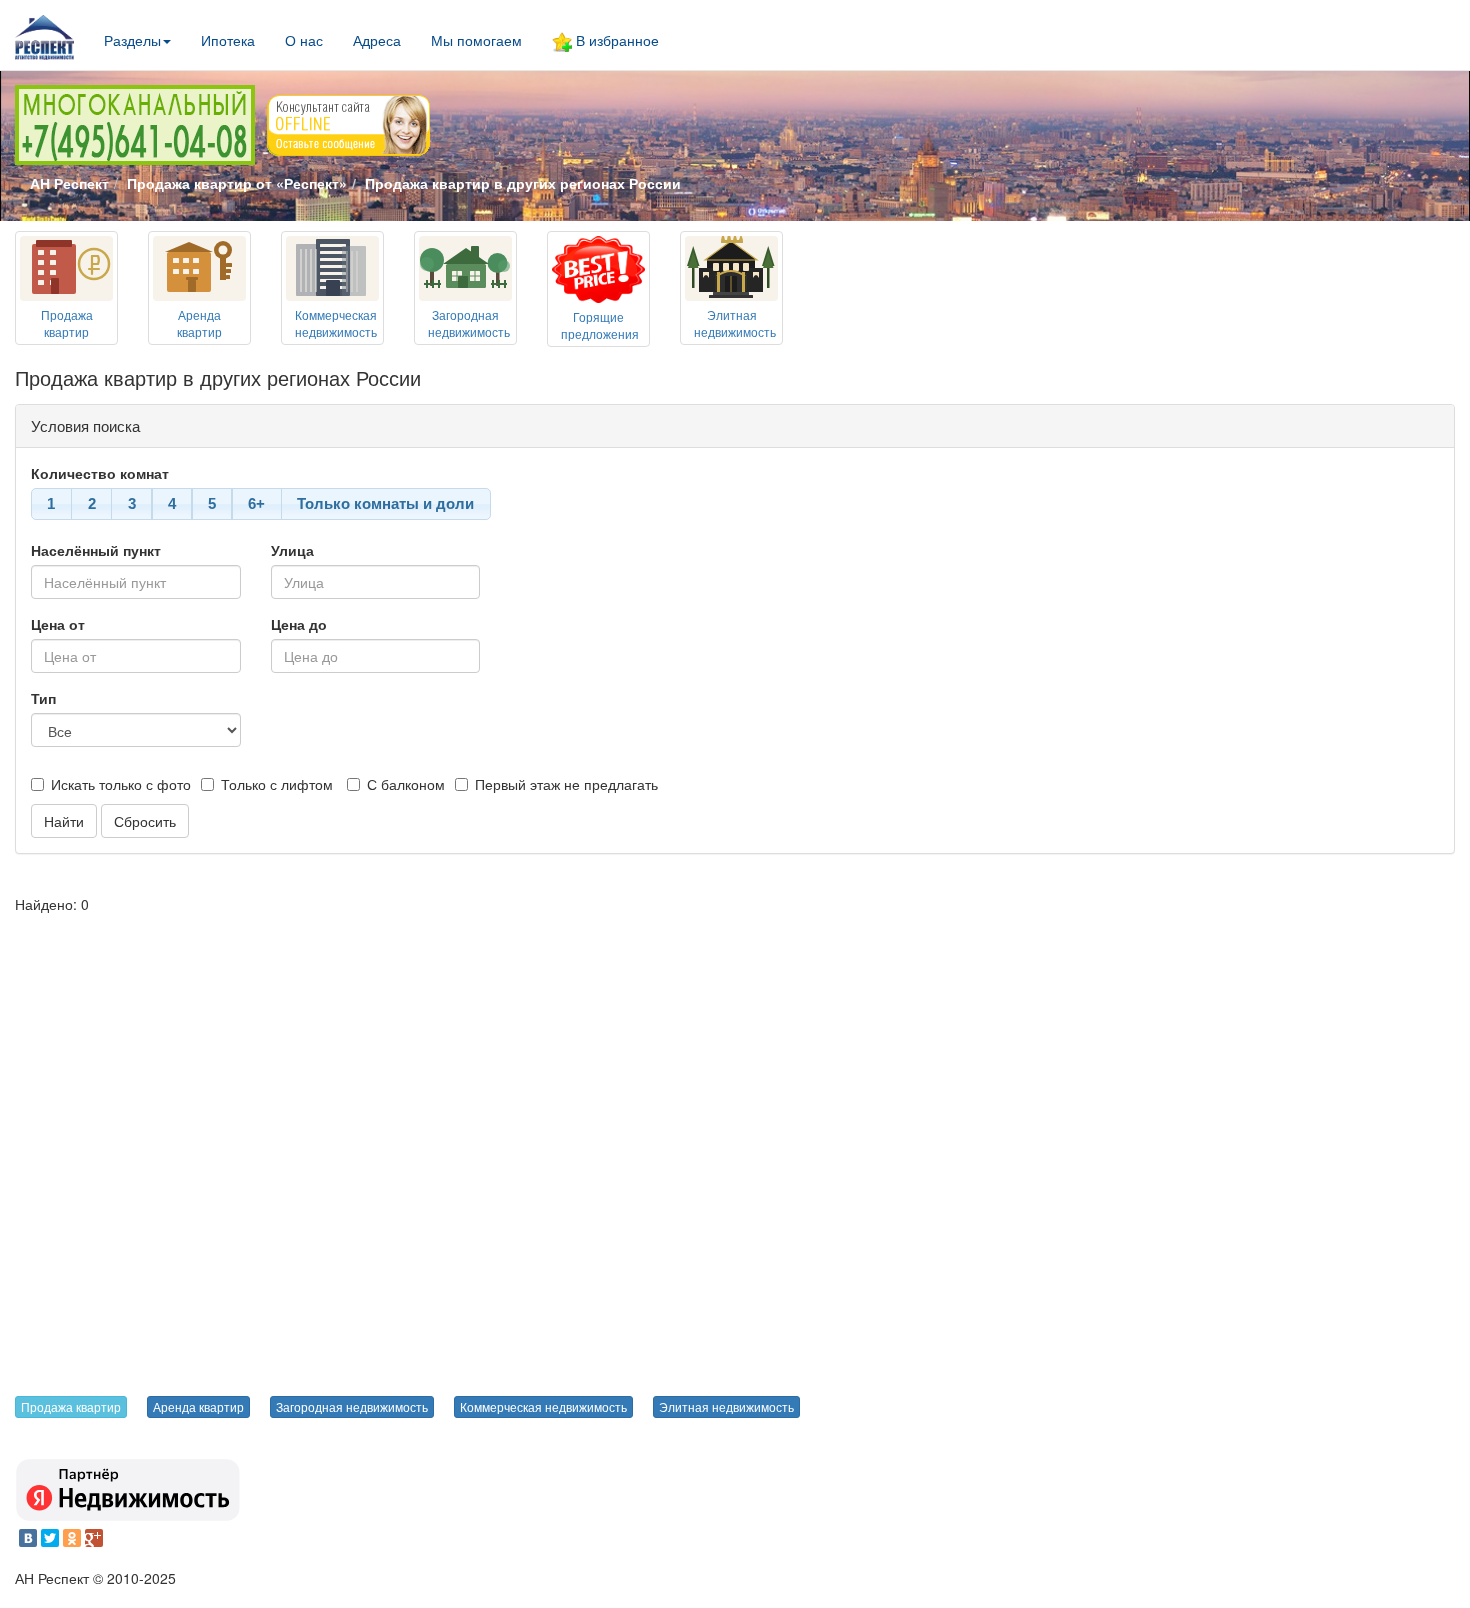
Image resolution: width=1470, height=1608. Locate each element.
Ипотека (228, 40)
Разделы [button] (132, 40)
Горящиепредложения (600, 325)
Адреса (377, 40)
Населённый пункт (96, 550)
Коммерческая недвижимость (543, 1406)
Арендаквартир (199, 323)
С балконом (406, 784)
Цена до (299, 624)
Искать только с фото (121, 784)
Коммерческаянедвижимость (336, 323)
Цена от (58, 624)
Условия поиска (85, 425)
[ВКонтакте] (28, 1538)
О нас (304, 40)
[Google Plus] (94, 1538)
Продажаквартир (67, 323)
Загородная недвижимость (352, 1406)
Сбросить (145, 821)
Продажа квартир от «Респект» (237, 183)
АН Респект (69, 183)
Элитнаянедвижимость (735, 323)
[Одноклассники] (72, 1538)
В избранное (615, 40)
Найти (64, 821)
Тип (43, 698)
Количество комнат (100, 473)
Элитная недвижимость (726, 1406)
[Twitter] (50, 1538)
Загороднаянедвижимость (469, 323)
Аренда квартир (198, 1406)
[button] (51, 504)
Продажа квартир (71, 1406)
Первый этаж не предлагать (566, 784)
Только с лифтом (277, 784)
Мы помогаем (476, 40)
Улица (292, 550)
